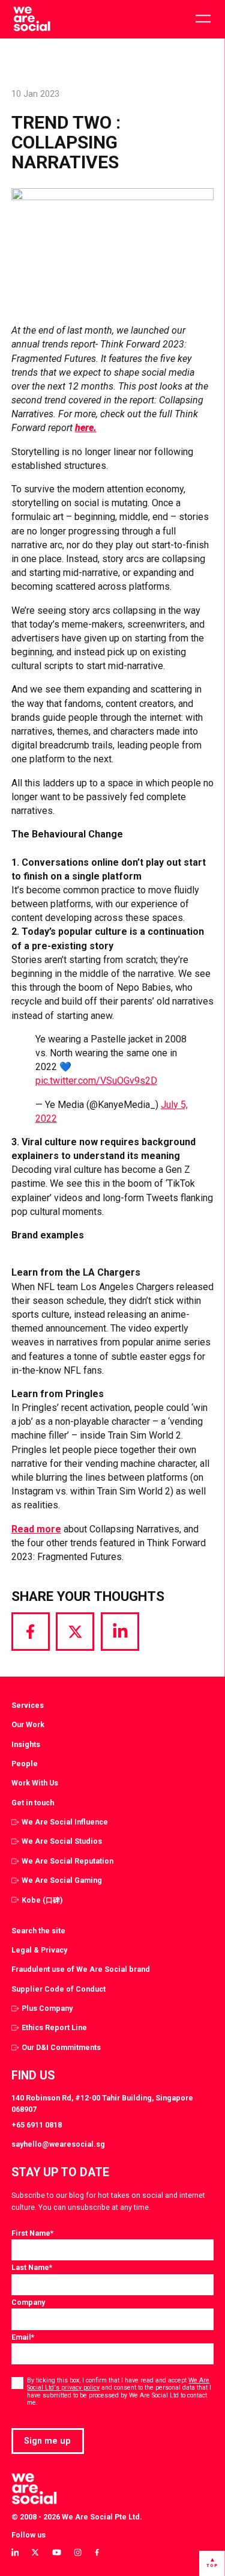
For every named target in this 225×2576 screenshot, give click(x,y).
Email (23, 2337)
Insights (26, 1744)
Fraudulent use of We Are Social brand (81, 1969)
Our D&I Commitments (61, 2047)
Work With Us (35, 1783)
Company (28, 2302)
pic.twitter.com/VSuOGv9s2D (96, 1081)
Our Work (28, 1724)
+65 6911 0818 (37, 2125)
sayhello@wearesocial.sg (58, 2144)
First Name (32, 2233)
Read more (36, 1529)
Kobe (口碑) (42, 1900)
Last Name (32, 2267)
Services (28, 1705)
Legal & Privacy (39, 1950)
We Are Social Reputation (67, 1861)
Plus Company (47, 2008)
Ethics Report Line (54, 2027)
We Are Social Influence (65, 1822)
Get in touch (33, 1803)
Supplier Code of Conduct (58, 1989)
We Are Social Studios (62, 1841)
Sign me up (47, 2441)
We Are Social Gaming (62, 1880)
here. (86, 428)
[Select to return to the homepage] (31, 19)
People (25, 1764)
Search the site (38, 1931)
